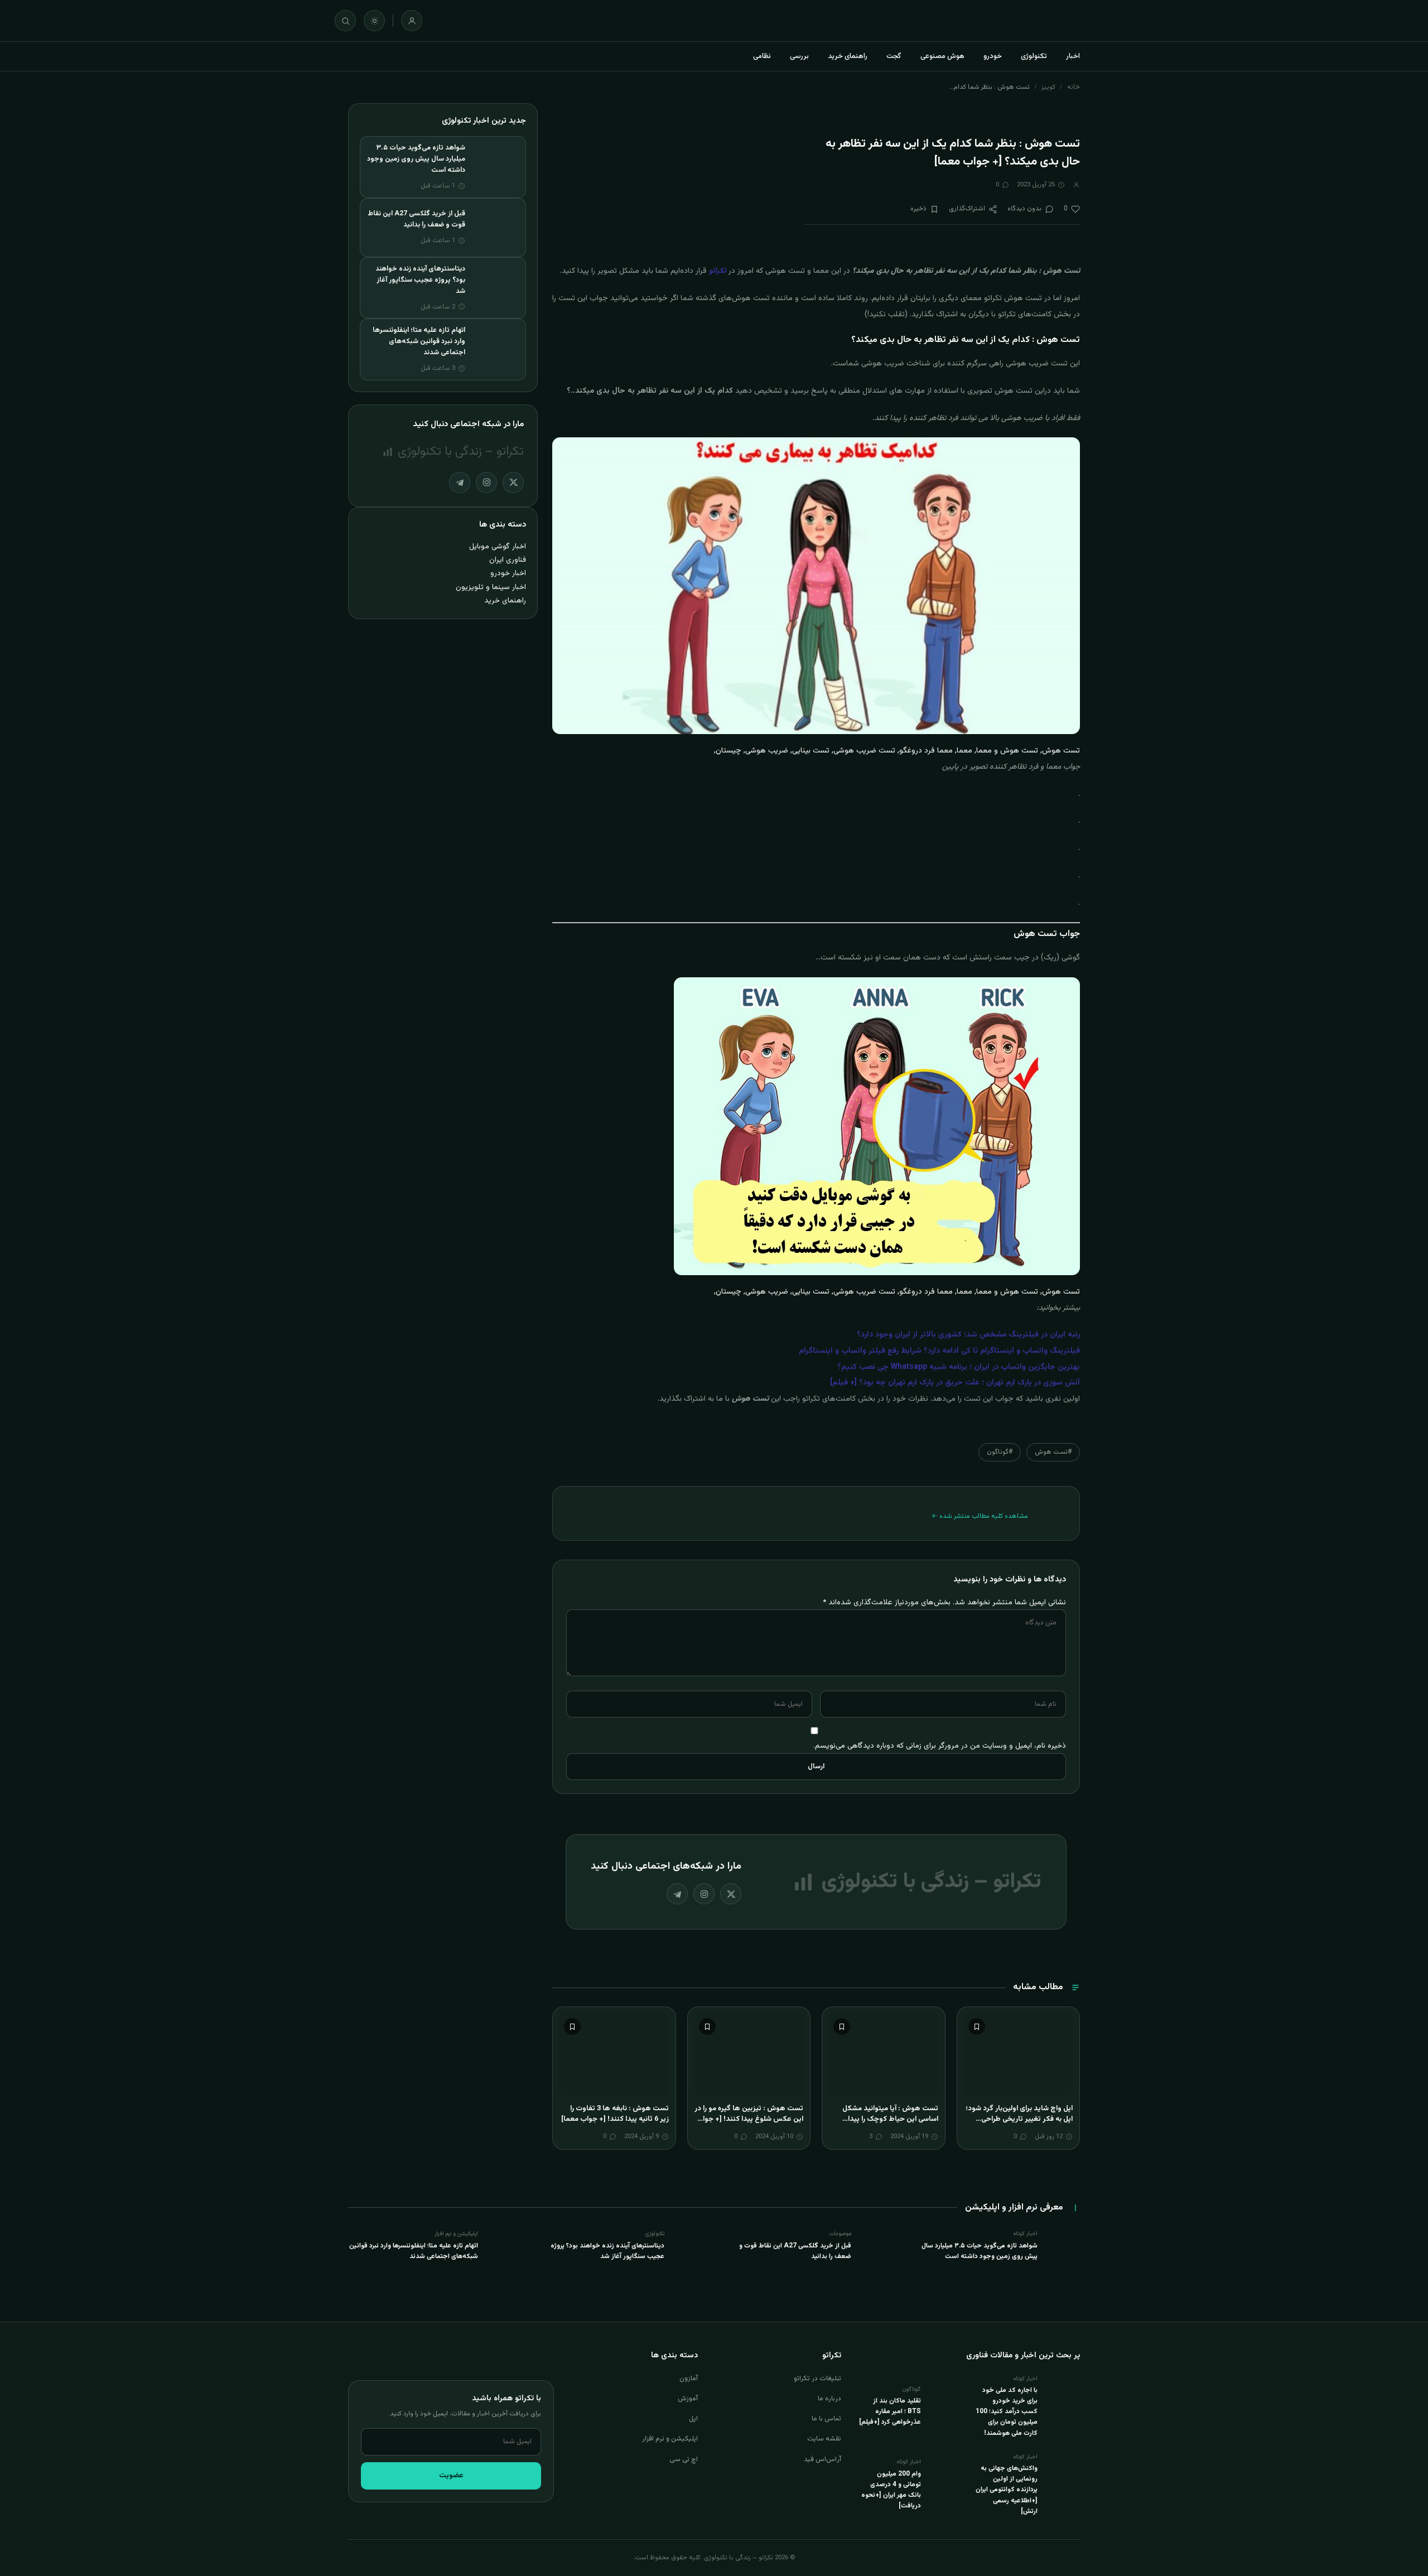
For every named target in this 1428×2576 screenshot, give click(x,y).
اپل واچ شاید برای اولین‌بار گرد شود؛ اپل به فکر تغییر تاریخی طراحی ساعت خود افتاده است (1019, 2119)
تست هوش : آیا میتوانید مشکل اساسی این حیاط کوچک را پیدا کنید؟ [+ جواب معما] (890, 2119)
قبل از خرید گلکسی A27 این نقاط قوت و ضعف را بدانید (416, 219)
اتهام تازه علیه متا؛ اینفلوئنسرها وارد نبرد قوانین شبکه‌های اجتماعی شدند (419, 341)
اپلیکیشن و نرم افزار (670, 2439)
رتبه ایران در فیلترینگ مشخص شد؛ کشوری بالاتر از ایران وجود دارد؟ (968, 1335)
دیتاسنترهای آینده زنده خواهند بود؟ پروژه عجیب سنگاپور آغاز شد (420, 280)
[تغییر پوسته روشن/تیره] (374, 21)
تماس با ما (826, 2419)
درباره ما (829, 2399)
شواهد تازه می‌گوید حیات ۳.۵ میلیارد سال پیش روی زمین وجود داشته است (416, 159)
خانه (1074, 87)
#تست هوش (1053, 1452)
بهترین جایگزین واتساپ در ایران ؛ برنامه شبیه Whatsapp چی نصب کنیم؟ (959, 1367)
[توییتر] (731, 1894)
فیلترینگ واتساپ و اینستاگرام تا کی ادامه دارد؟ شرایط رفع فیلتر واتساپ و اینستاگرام (939, 1351)
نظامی (762, 56)
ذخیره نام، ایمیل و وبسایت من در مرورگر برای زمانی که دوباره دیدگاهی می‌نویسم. (940, 1746)
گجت (894, 56)
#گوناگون (1000, 1452)
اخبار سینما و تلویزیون (491, 587)
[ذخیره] (977, 2027)
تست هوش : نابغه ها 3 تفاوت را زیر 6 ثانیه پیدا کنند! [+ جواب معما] (615, 2114)
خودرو (993, 56)
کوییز (1048, 87)
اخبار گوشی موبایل (498, 546)
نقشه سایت (824, 2439)
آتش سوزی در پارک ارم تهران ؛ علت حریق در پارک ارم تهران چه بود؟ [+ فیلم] (955, 1383)
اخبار (1073, 56)
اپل (693, 2419)
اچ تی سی (684, 2459)
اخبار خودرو (508, 573)
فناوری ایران (508, 560)
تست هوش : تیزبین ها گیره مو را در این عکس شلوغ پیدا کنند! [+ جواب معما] (749, 2119)
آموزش (688, 2399)
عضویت (451, 2476)
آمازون (689, 2379)
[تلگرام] (677, 1894)
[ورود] (412, 21)
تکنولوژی (1034, 56)
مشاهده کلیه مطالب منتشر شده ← (980, 1516)
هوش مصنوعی (942, 56)
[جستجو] (345, 21)
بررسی (799, 56)
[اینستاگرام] (704, 1894)
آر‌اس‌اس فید (822, 2459)
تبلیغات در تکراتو (817, 2379)
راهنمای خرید (848, 56)
